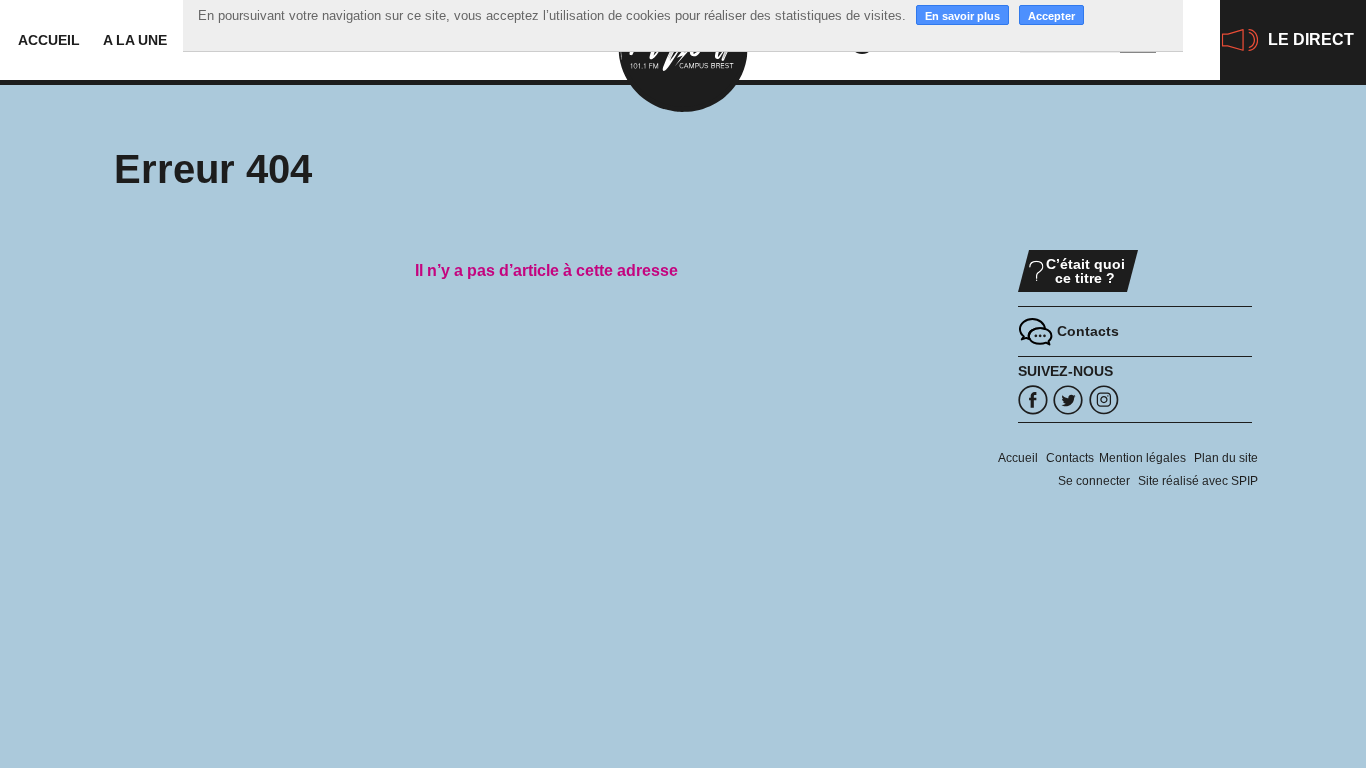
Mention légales (1142, 458)
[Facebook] (1033, 400)
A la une (135, 40)
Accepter (1051, 16)
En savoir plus (962, 16)
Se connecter (1094, 481)
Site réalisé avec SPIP (1198, 481)
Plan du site (1226, 458)
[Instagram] (1104, 400)
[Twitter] (1068, 400)
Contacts (1070, 458)
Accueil (49, 40)
